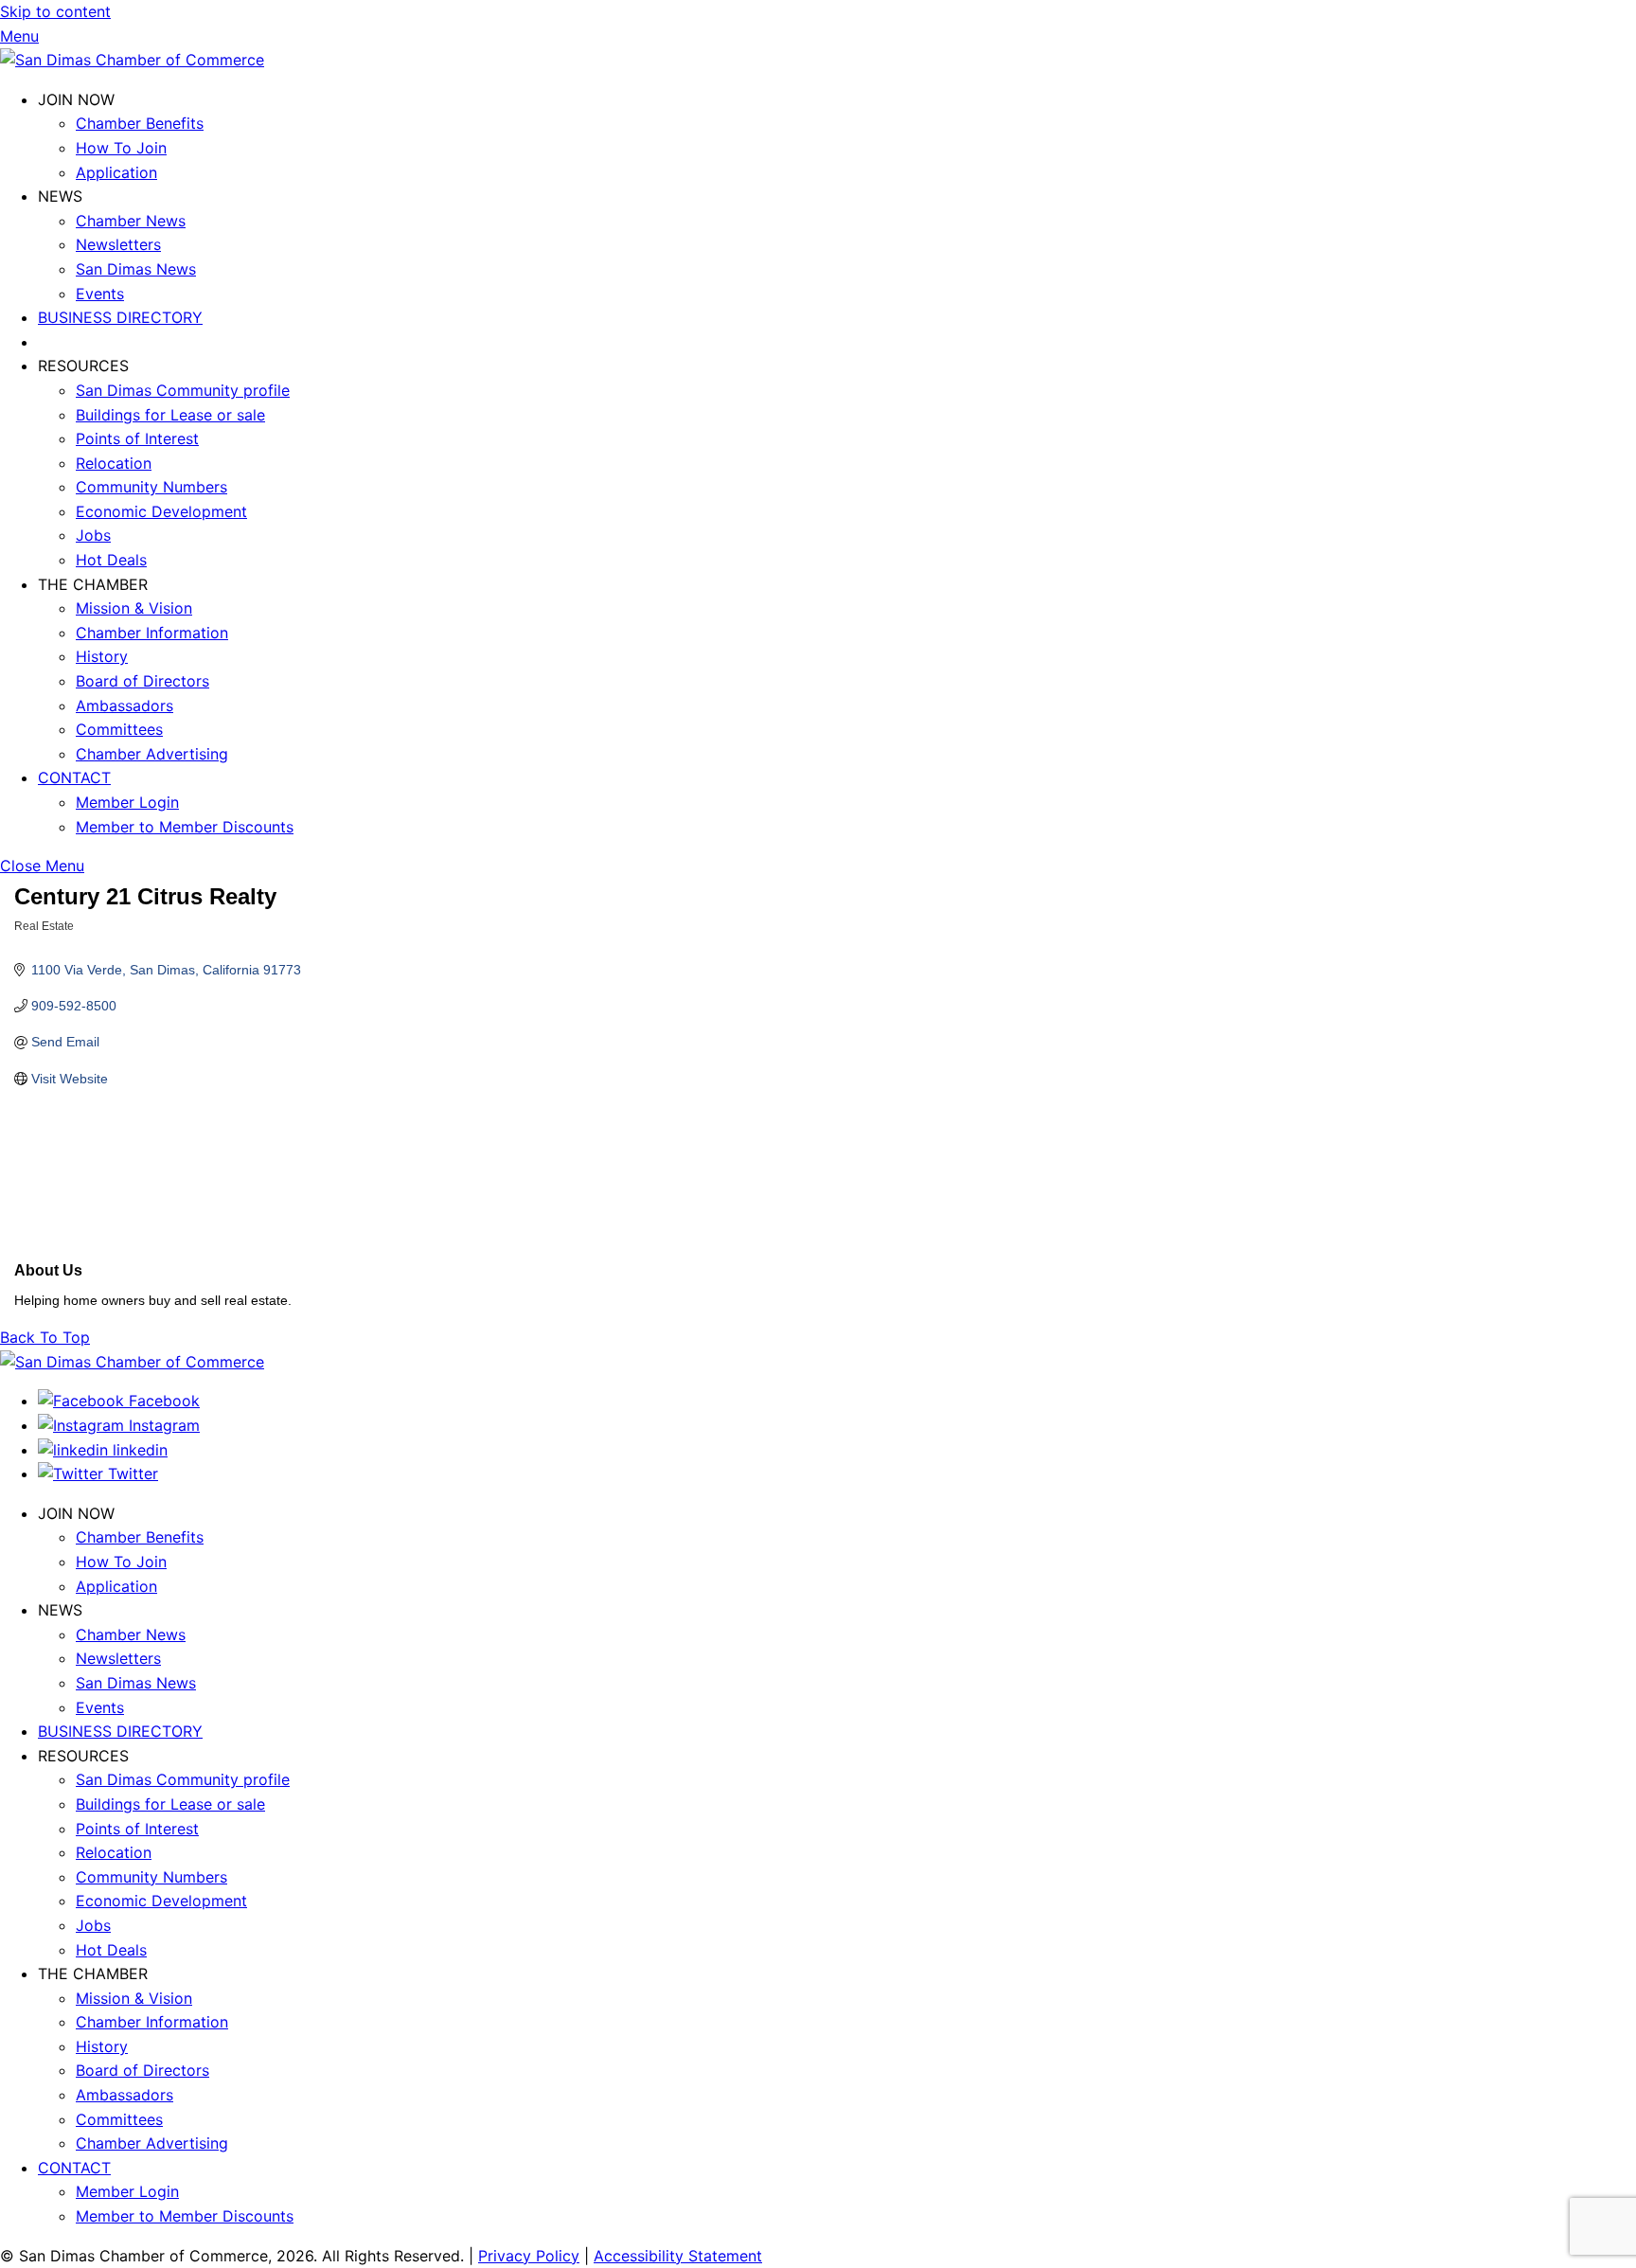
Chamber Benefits (140, 123)
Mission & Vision (134, 608)
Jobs (93, 535)
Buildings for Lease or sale (170, 415)
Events (100, 294)
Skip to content (55, 11)
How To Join (121, 148)
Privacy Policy (529, 2256)
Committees (119, 729)
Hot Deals (111, 560)
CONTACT (74, 777)
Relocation (114, 463)
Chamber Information (152, 633)
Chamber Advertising (152, 754)
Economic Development (161, 511)
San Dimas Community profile (183, 390)
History (102, 656)
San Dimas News (136, 269)
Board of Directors (142, 681)
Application (116, 172)
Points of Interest (137, 438)
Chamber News (131, 221)
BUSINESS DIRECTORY (120, 317)
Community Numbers (151, 487)
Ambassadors (124, 705)
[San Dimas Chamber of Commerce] (132, 60)
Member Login (127, 802)
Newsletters (118, 244)
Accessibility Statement (678, 2256)
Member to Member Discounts (185, 827)
